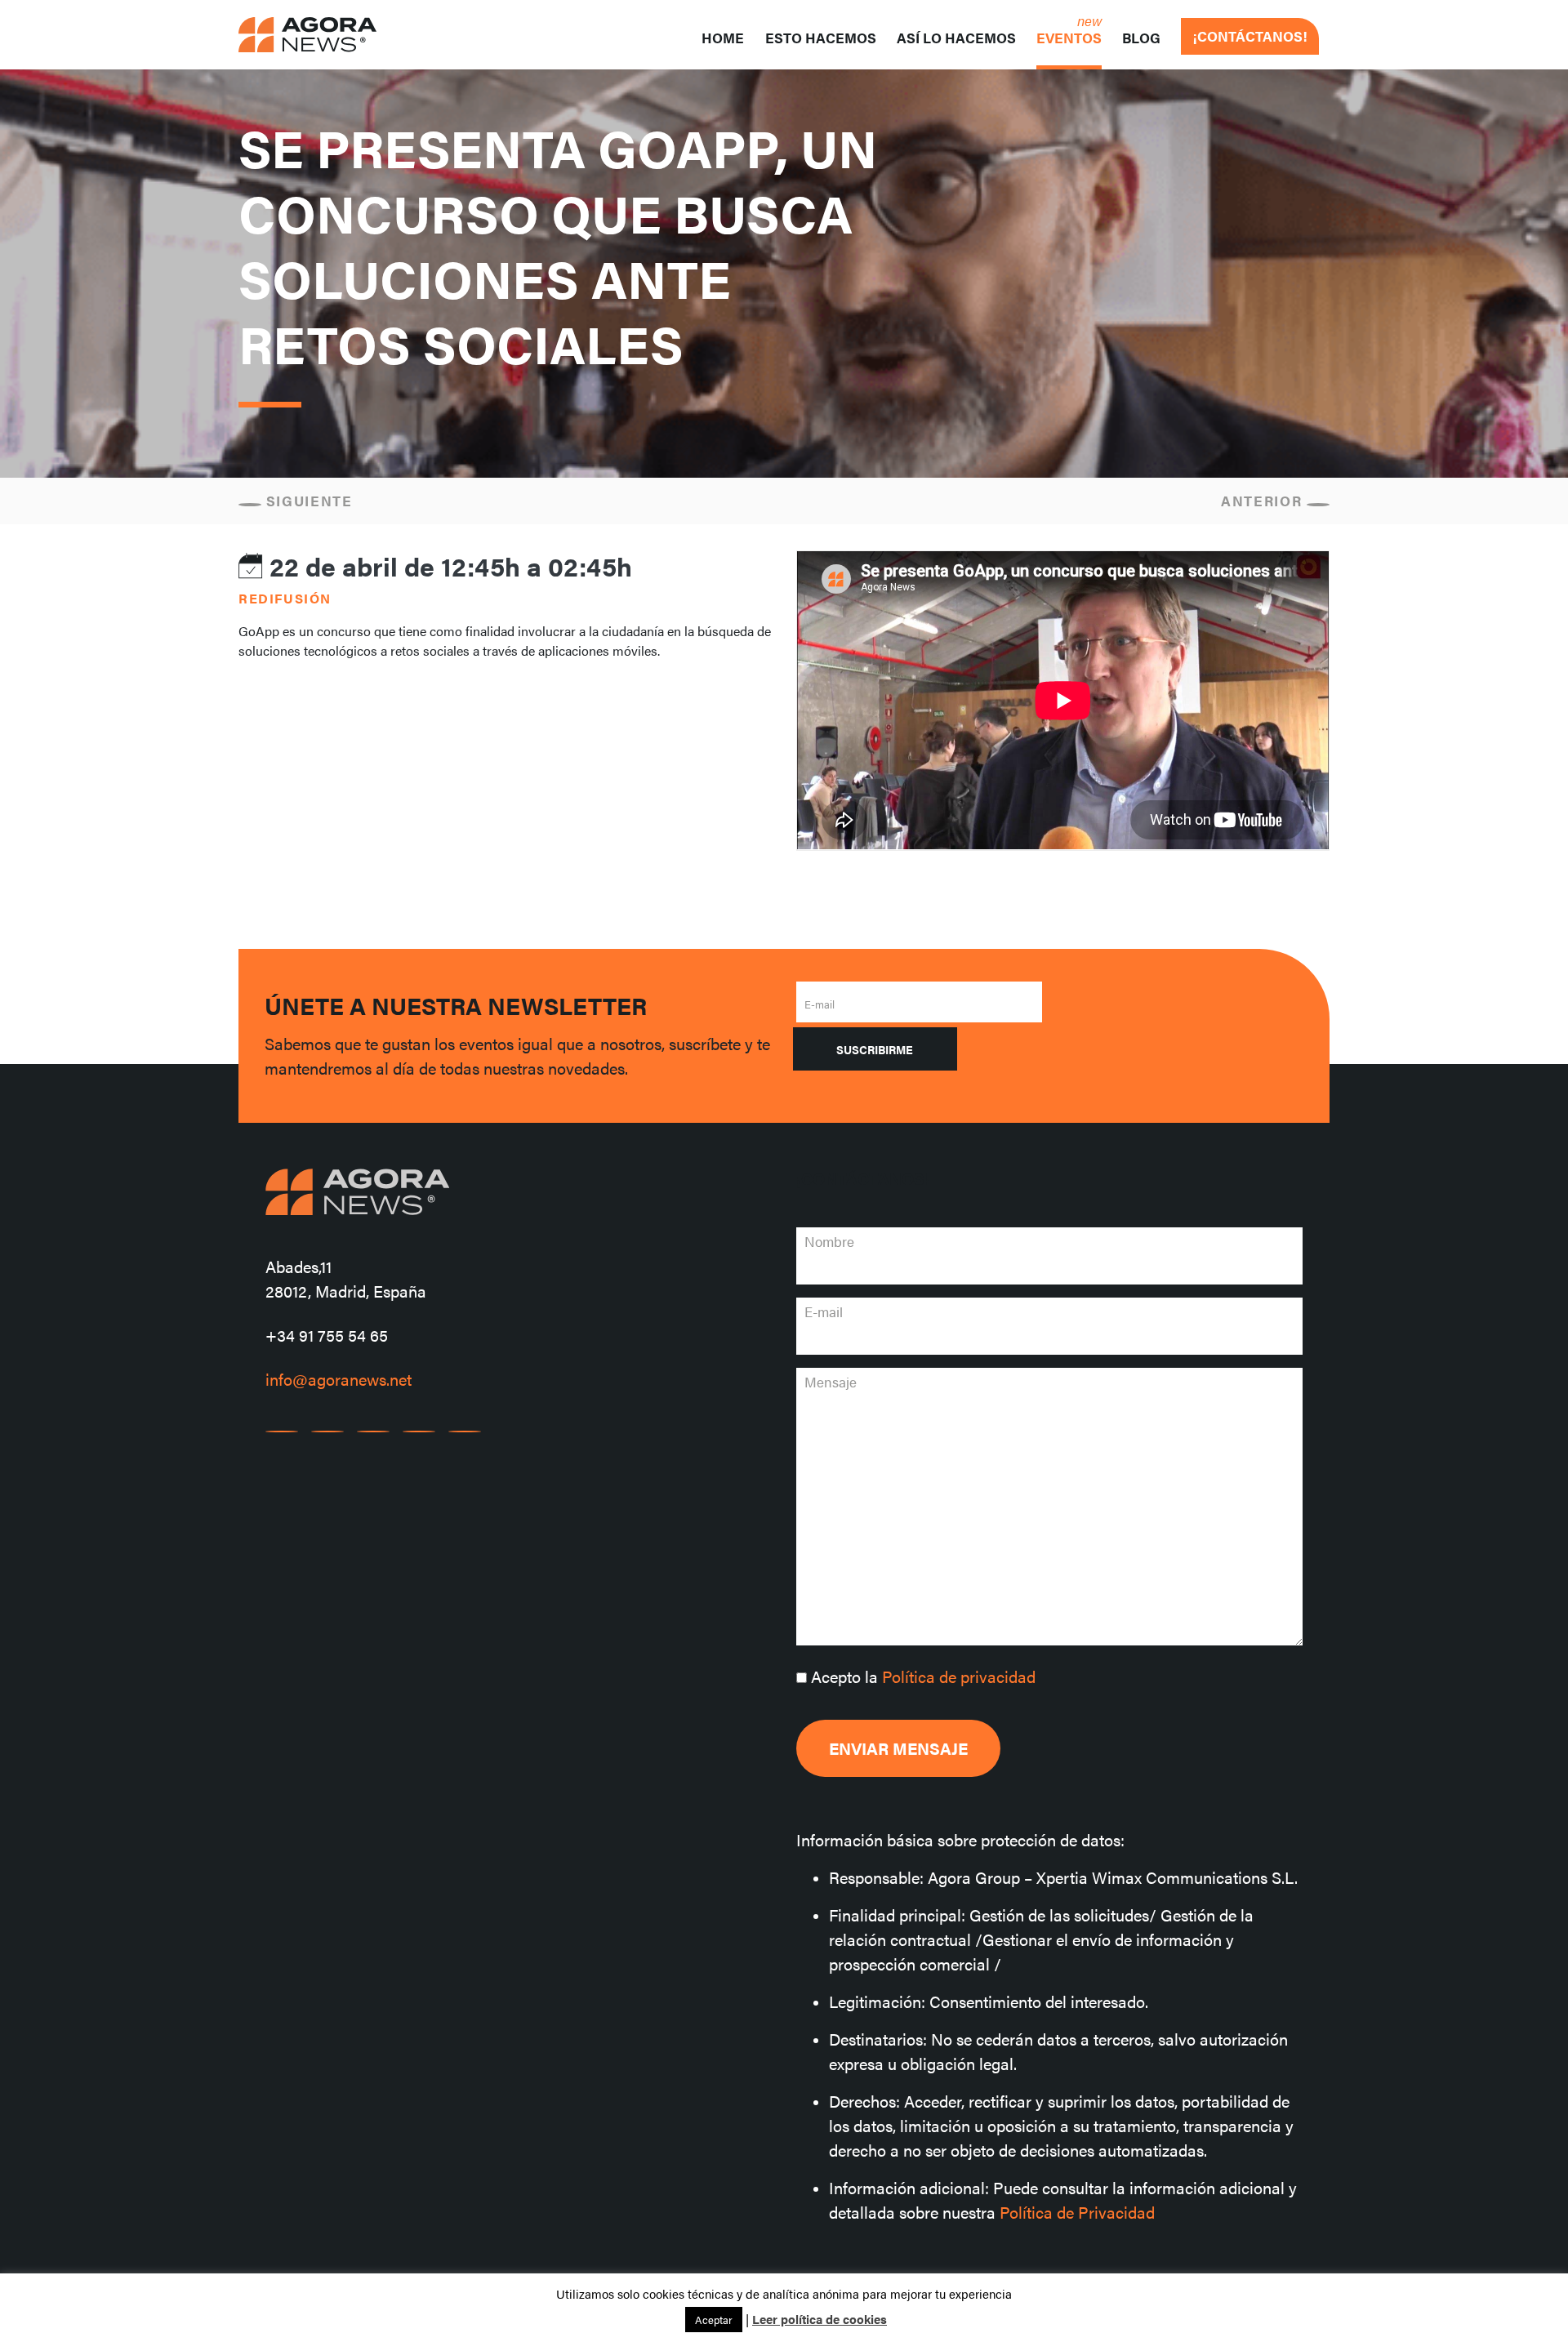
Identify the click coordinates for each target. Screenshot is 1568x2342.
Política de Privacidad (1077, 2212)
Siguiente (307, 501)
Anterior (1264, 501)
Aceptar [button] (714, 2320)
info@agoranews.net (339, 1379)
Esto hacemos (821, 38)
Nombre (829, 1241)
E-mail (820, 1004)
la (923, 1676)
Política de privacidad (959, 1676)
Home (723, 38)
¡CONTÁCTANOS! (1250, 36)
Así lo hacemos (956, 38)
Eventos (1069, 38)
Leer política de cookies (820, 2319)
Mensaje (831, 1382)
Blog (1141, 38)
